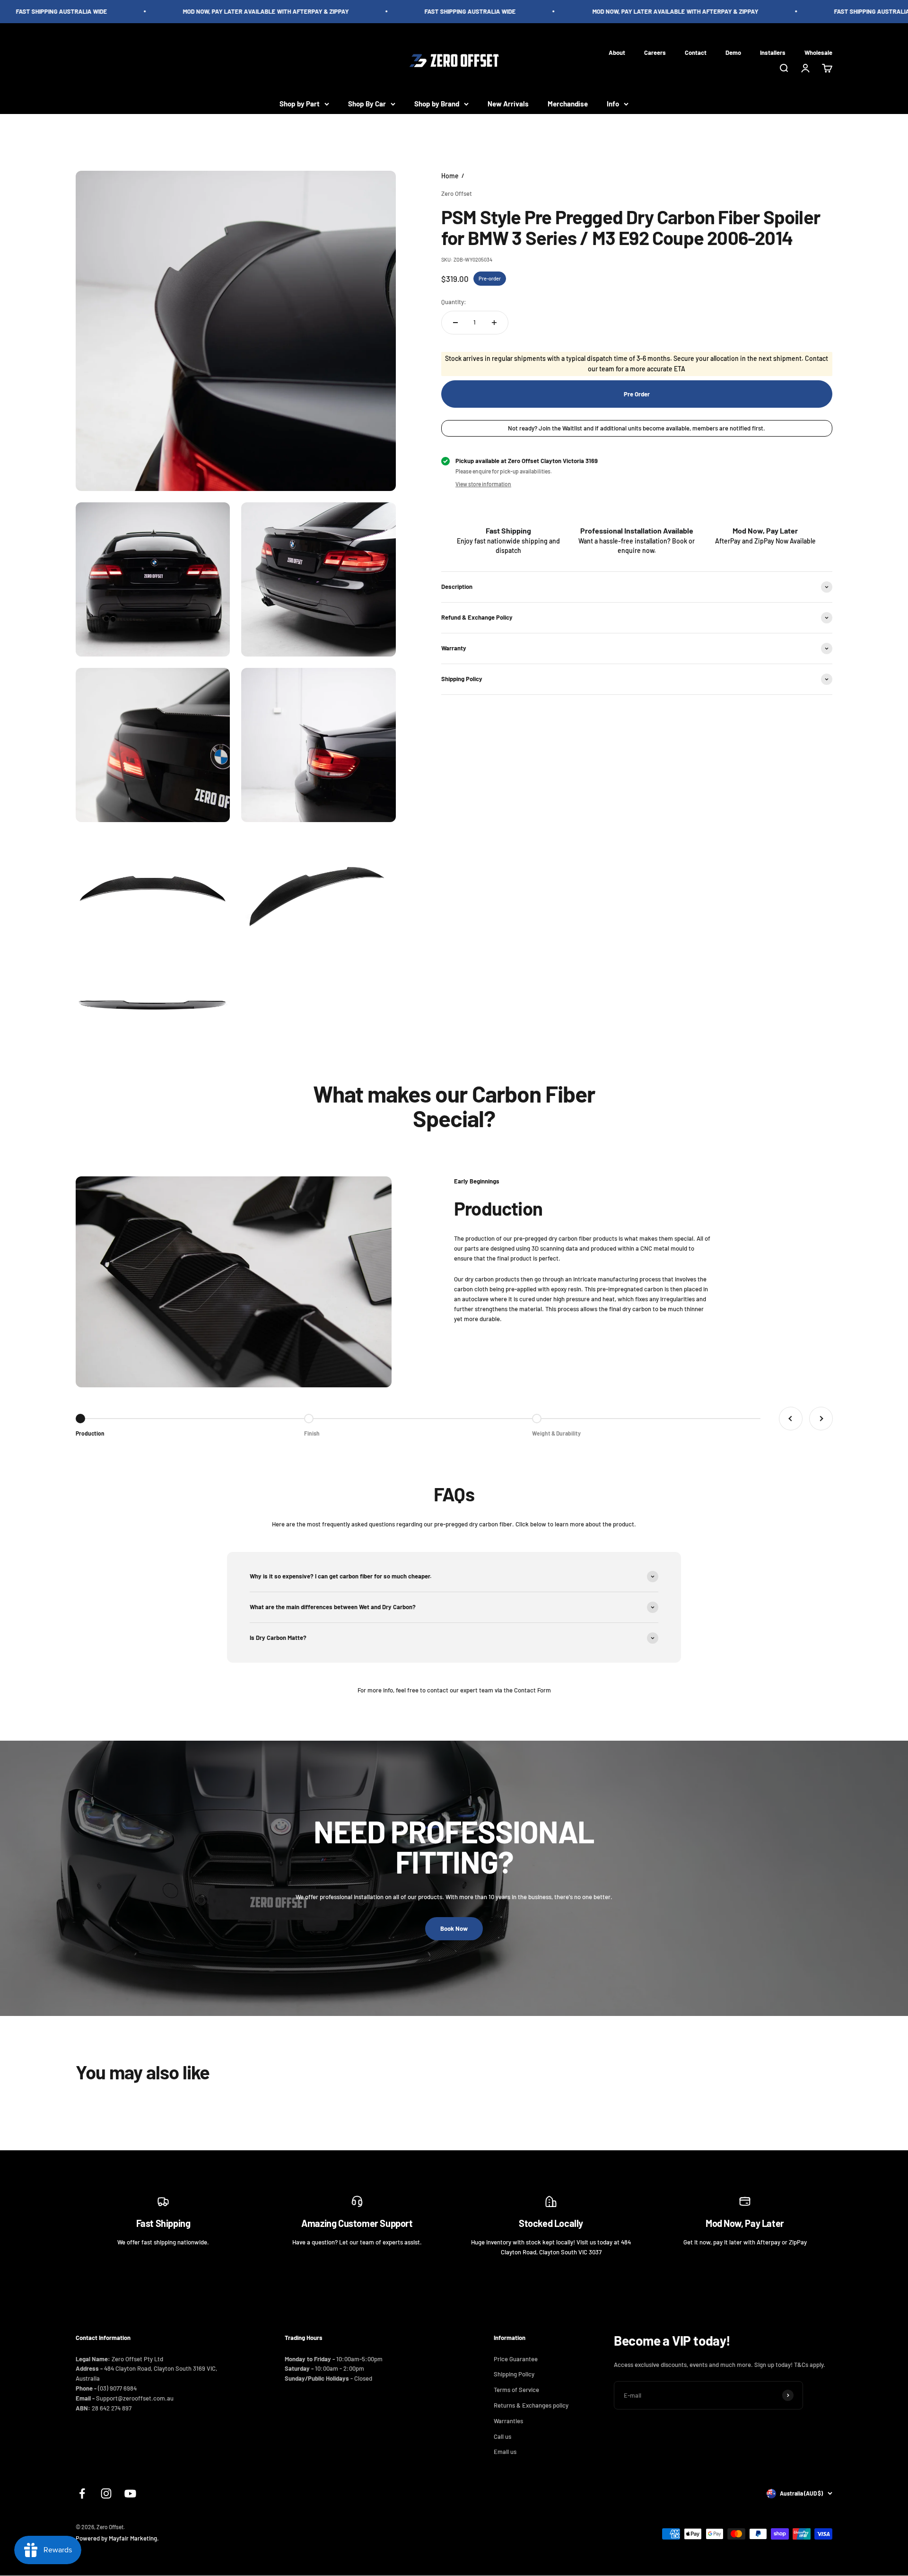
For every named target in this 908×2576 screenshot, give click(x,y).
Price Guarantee (516, 2359)
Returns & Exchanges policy (531, 2405)
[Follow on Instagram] (106, 2493)
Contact (696, 52)
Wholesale (818, 52)
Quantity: (454, 302)
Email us (505, 2452)
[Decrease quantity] (455, 323)
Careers (655, 52)
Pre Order (637, 394)
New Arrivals (508, 104)
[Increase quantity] (494, 323)
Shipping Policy (514, 2374)
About (617, 52)
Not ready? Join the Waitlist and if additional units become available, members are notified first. (637, 428)
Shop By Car (367, 104)
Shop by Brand (437, 104)
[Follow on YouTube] (130, 2493)
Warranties (508, 2421)
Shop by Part (300, 104)
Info (613, 104)
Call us (502, 2436)
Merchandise (568, 104)
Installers (773, 52)
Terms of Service (516, 2390)
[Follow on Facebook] (82, 2493)
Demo (733, 52)
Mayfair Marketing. (134, 2538)
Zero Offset (457, 193)
